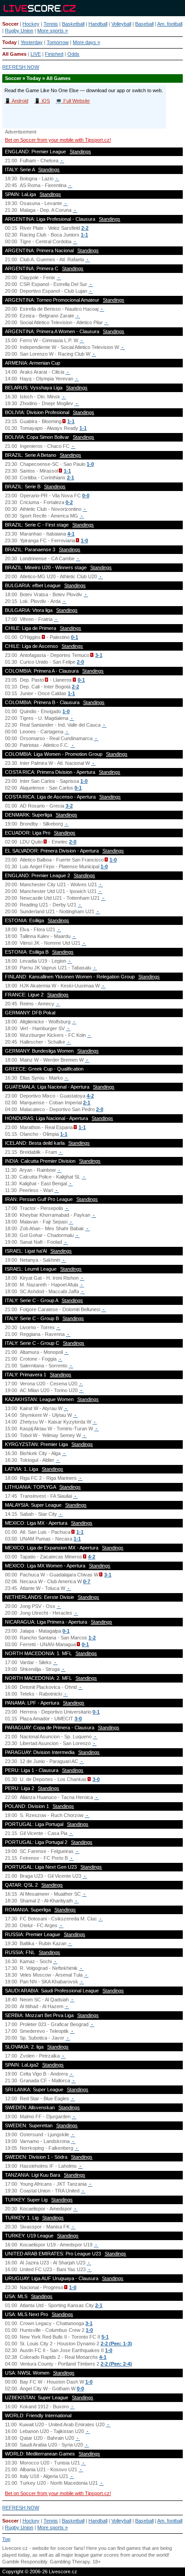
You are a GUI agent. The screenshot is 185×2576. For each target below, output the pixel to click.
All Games (14, 54)
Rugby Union (19, 31)
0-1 (75, 637)
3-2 (69, 806)
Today (9, 42)
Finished (54, 54)
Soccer (10, 24)
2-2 (85, 228)
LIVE (36, 54)
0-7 (87, 1581)
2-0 (80, 662)
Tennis (51, 24)
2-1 (70, 478)
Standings (80, 152)
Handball (98, 24)
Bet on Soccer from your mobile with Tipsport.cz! (58, 140)
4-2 (90, 1096)
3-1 (99, 655)
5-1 (105, 2337)
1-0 (90, 464)
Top (6, 2539)
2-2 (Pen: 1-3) (116, 2344)
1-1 (84, 235)
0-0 (86, 496)
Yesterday (32, 42)
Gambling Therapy (70, 2562)
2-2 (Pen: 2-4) (116, 2364)
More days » (86, 42)
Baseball (144, 24)
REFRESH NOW (21, 67)
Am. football (170, 24)
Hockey (31, 24)
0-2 (69, 502)
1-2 (92, 1638)
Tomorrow (58, 42)
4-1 (71, 534)
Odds (73, 54)
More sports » (53, 31)
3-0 (78, 1719)
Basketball (73, 24)
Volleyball (121, 24)
